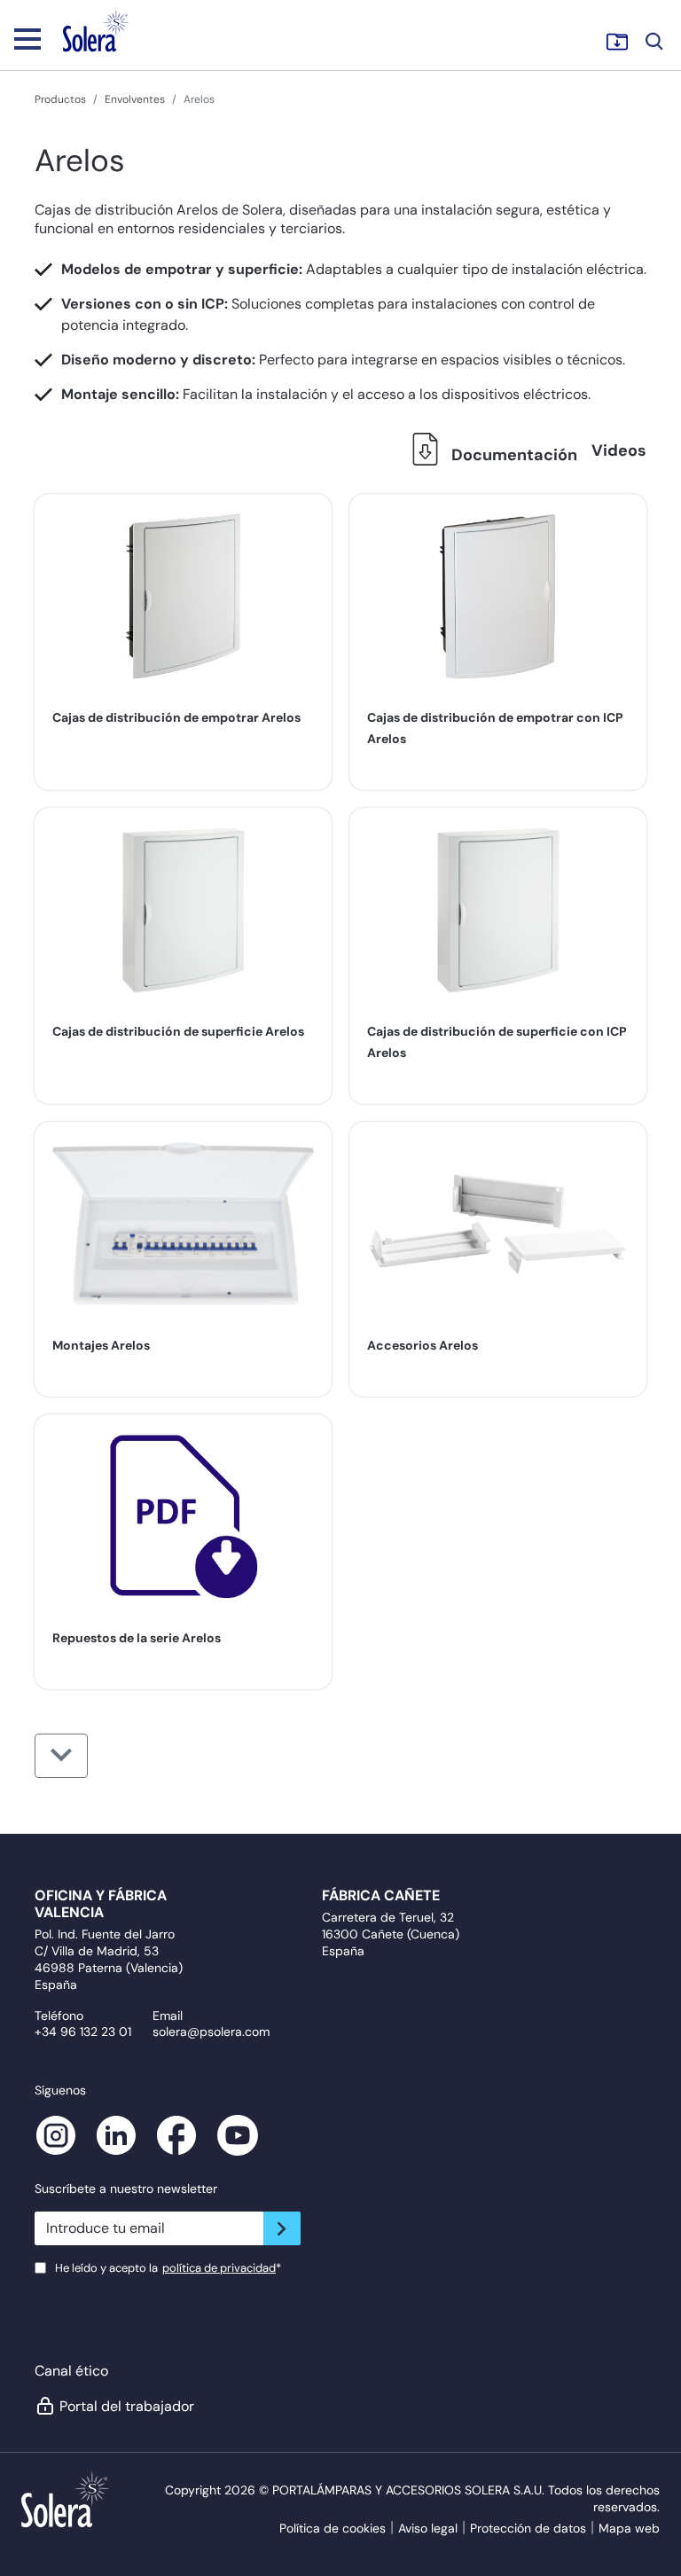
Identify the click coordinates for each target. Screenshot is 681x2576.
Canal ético (71, 2371)
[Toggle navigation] (27, 38)
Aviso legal (428, 2528)
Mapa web (629, 2528)
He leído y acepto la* (168, 2268)
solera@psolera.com (211, 2032)
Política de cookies (333, 2528)
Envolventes (135, 99)
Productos (60, 99)
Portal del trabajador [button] (127, 2406)
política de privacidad (219, 2268)
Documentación (513, 455)
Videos (619, 450)
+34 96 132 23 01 (83, 2032)
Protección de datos (528, 2528)
